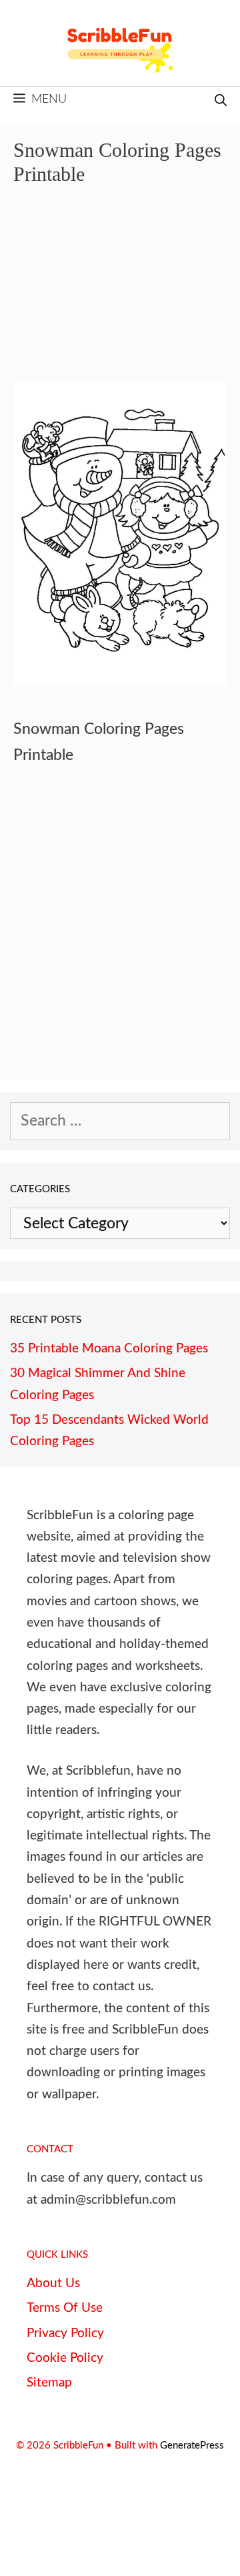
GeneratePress (192, 2446)
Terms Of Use (65, 2308)
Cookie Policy (65, 2358)
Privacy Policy (65, 2333)
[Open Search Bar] (221, 102)
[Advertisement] (120, 294)
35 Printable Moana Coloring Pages (109, 1349)
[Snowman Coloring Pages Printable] (120, 680)
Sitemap (49, 2383)
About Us (53, 2283)
